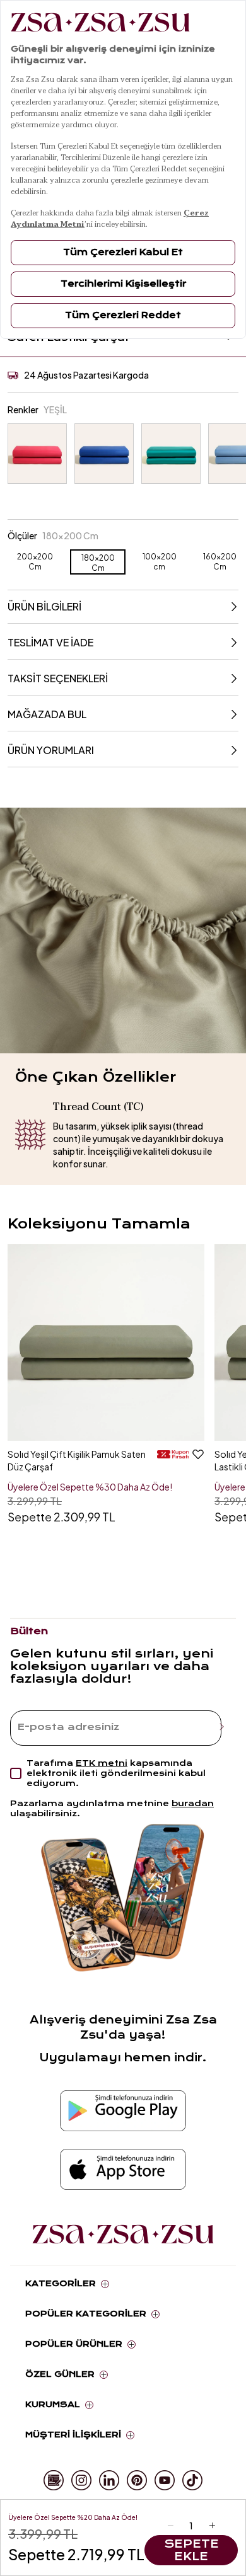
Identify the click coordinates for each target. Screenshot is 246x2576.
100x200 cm (160, 562)
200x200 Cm (35, 562)
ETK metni (102, 1763)
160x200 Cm (220, 562)
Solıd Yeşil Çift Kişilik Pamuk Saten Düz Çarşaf (77, 1460)
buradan (193, 1803)
